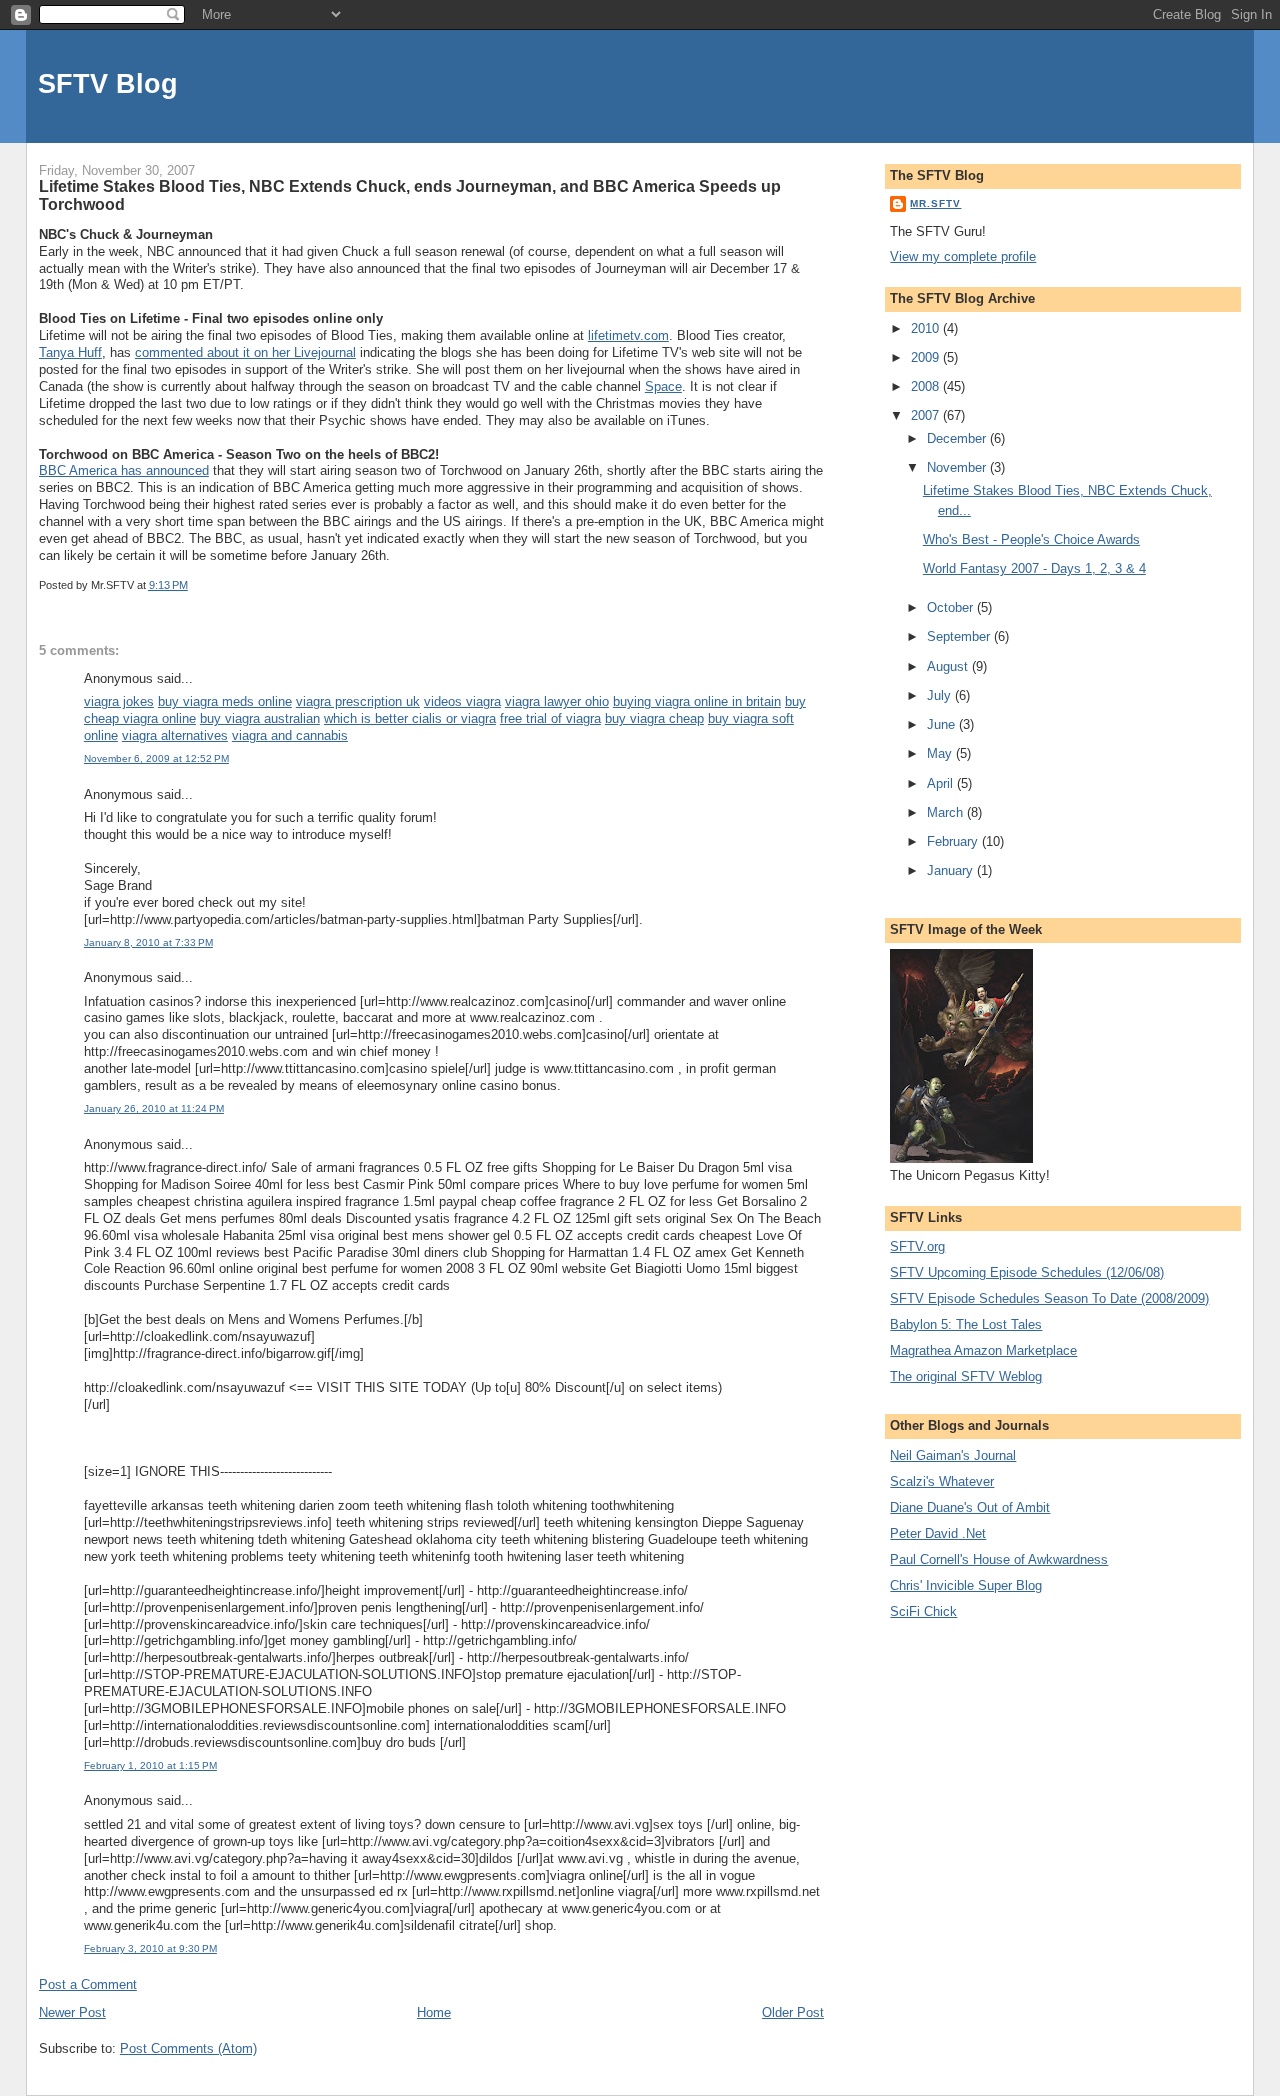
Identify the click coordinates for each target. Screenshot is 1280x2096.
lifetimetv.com (628, 335)
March (947, 812)
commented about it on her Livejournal (245, 352)
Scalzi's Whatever (942, 1481)
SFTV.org (917, 1246)
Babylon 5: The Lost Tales (966, 1324)
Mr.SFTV (935, 203)
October (952, 607)
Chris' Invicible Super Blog (966, 1585)
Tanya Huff (70, 352)
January (952, 870)
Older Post (793, 2012)
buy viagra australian (260, 718)
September (960, 636)
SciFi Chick (923, 1611)
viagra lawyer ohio (557, 701)
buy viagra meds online (225, 701)
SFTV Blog (108, 83)
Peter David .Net (938, 1533)
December (958, 438)
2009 (927, 357)
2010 (927, 328)
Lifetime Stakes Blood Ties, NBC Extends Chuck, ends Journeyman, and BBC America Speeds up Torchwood (410, 195)
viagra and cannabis (290, 735)
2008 (927, 386)
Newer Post (72, 2012)
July (941, 695)
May (941, 753)
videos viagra (462, 701)
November (958, 467)
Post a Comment (88, 1984)
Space (663, 386)
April (942, 783)
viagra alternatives (175, 735)
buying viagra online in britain (697, 701)
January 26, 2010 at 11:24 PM (154, 1108)
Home (434, 2012)
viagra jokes (119, 701)
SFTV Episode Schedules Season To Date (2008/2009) (1049, 1298)
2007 (927, 415)
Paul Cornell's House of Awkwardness (999, 1559)
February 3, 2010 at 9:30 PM (150, 1948)
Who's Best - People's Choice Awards (1031, 539)
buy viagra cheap (654, 718)
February (954, 841)
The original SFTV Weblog (966, 1376)
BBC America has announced (124, 470)
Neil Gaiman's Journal (953, 1455)
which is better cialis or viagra (410, 718)
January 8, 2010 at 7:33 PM (148, 942)
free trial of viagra (550, 718)
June (943, 724)
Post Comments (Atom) (188, 2048)
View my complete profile (963, 256)
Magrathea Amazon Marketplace (983, 1350)
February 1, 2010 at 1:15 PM (150, 1765)
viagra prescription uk (358, 701)
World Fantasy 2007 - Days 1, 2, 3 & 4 (1034, 568)
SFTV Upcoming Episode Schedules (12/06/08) (1027, 1272)
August (949, 666)
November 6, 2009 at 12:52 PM (156, 758)
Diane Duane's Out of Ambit (970, 1507)
